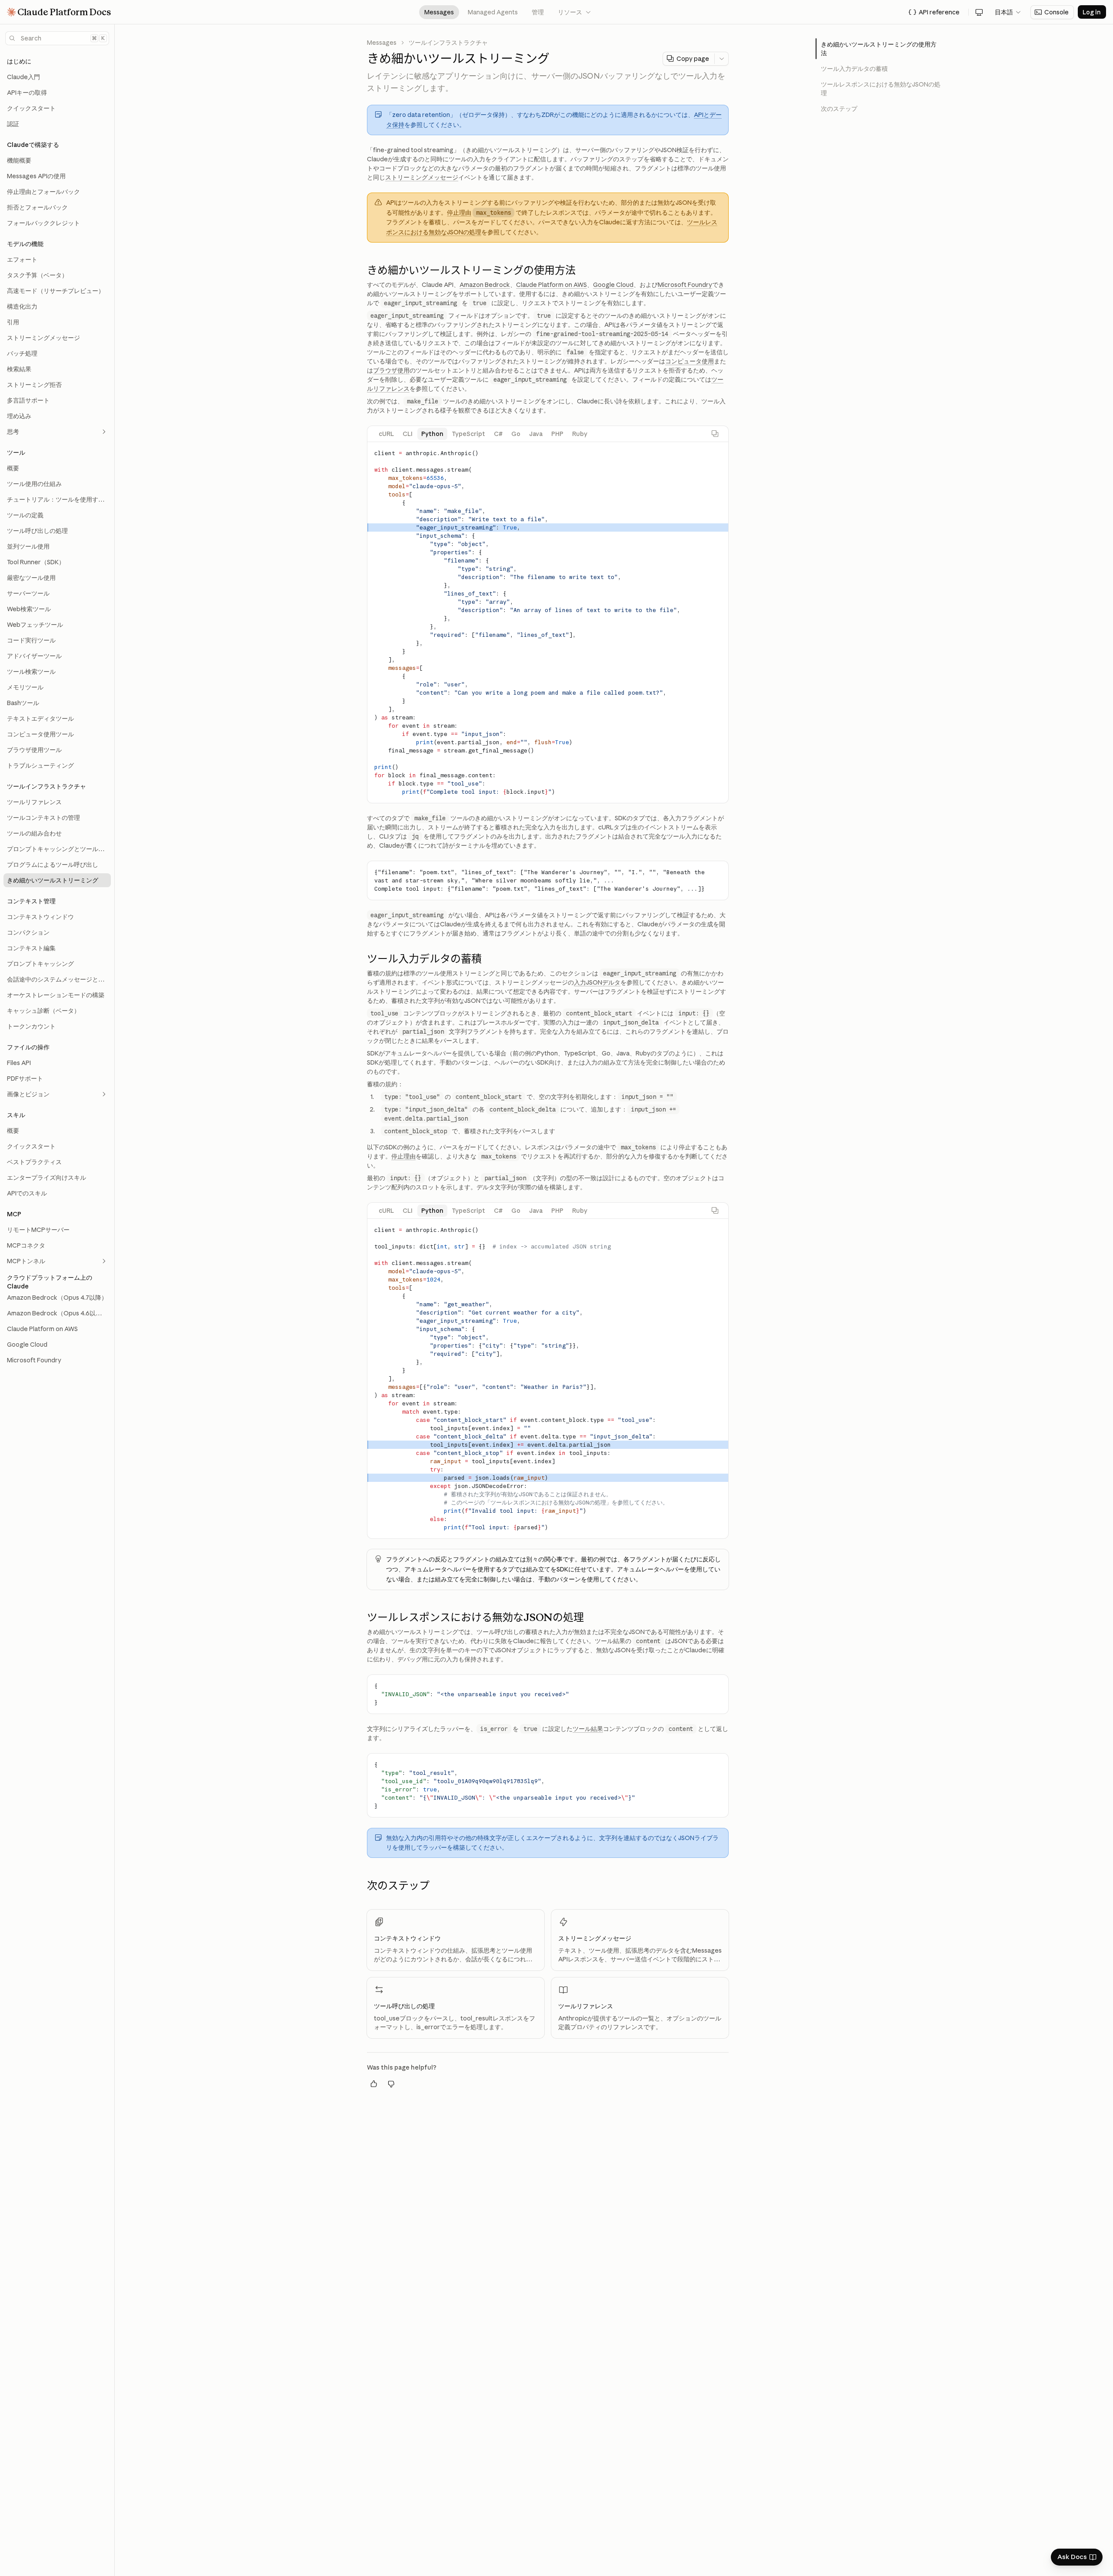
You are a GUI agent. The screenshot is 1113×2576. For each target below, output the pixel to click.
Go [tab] (516, 434)
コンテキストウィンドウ (407, 1938)
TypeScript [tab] (469, 434)
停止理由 (459, 213)
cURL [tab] (386, 434)
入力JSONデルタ (597, 982)
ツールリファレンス (586, 2006)
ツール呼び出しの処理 (404, 2006)
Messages (439, 12)
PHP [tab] (557, 434)
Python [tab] (432, 434)
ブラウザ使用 (391, 370)
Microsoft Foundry (685, 285)
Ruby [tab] (580, 434)
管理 (538, 12)
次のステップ (839, 109)
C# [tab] (498, 434)
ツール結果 (588, 1729)
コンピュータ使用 (690, 361)
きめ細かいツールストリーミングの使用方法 (879, 49)
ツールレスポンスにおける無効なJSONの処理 (881, 89)
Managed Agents (493, 12)
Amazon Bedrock (485, 285)
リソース (575, 12)
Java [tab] (536, 434)
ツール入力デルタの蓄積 (854, 69)
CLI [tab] (408, 434)
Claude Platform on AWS (552, 285)
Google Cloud (613, 285)
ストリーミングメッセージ (422, 177)
